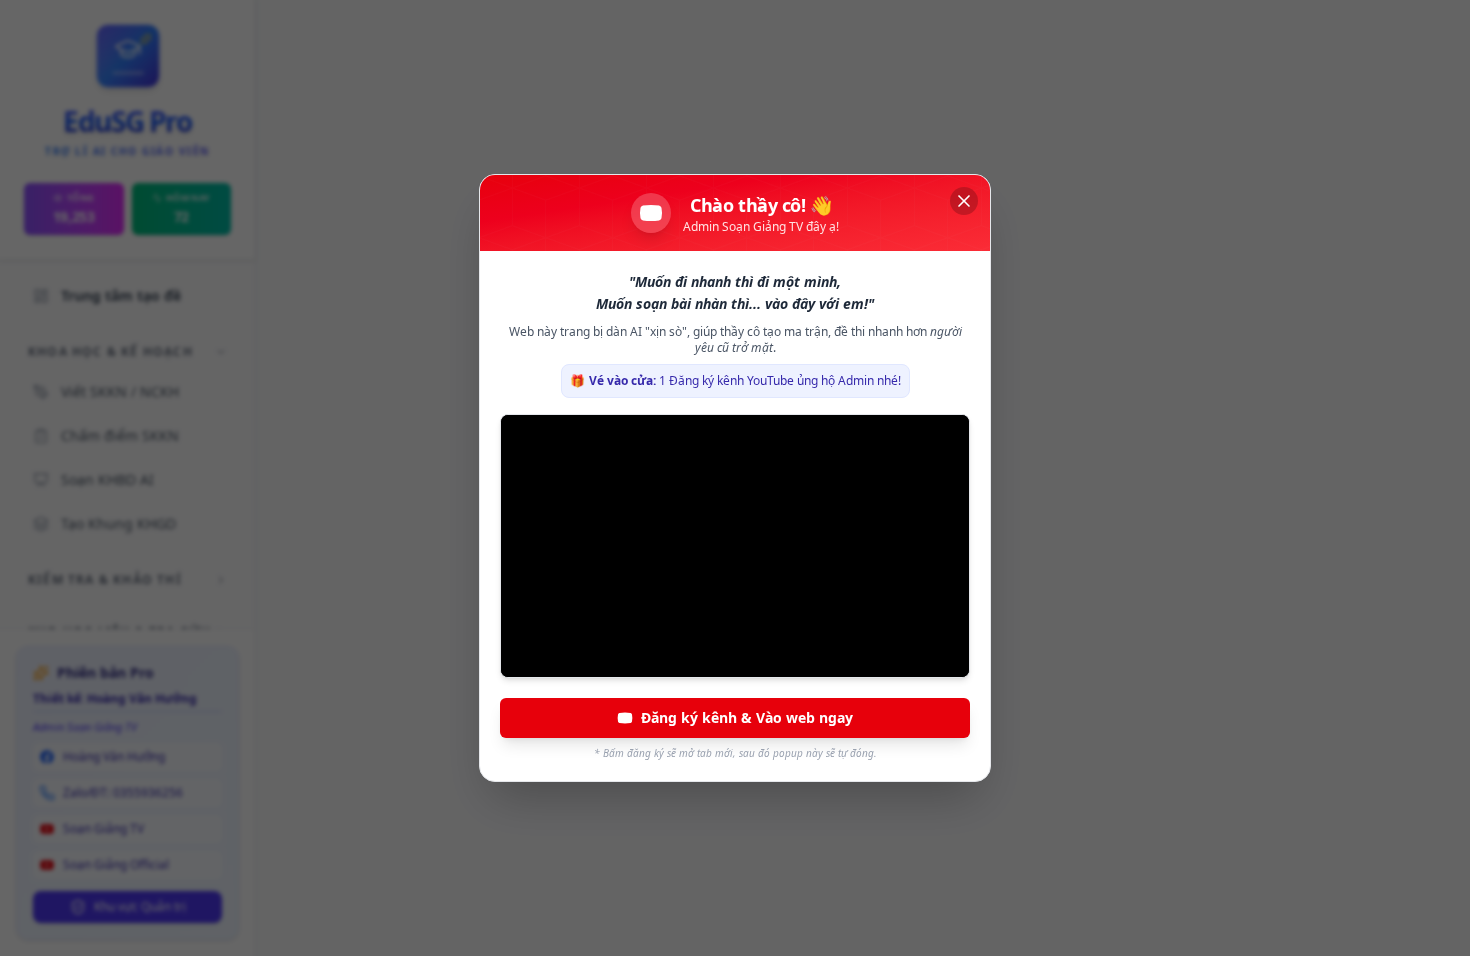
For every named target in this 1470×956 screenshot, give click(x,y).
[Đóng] (964, 201)
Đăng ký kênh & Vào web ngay (747, 717)
